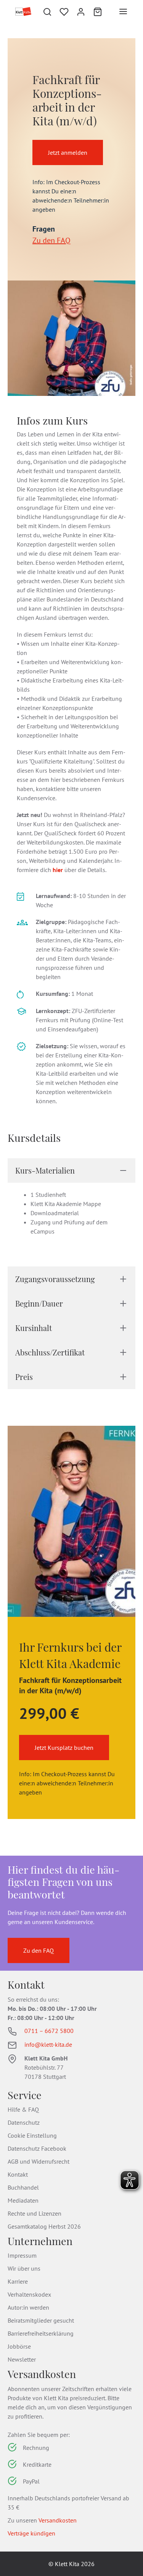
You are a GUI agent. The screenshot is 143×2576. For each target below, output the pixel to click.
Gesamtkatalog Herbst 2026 (44, 2226)
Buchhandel (23, 2187)
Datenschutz (24, 2122)
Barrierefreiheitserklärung (41, 2333)
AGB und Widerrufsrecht (39, 2161)
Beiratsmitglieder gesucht (41, 2320)
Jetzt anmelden (68, 152)
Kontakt (18, 2174)
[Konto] (81, 11)
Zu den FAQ (51, 240)
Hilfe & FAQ (23, 2109)
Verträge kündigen (31, 2533)
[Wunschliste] (64, 11)
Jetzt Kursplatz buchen (64, 1748)
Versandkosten (58, 2520)
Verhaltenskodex (29, 2294)
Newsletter (22, 2359)
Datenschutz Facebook (37, 2148)
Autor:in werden (28, 2307)
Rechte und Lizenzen (35, 2213)
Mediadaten (23, 2200)
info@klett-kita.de (48, 2044)
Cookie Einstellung (32, 2135)
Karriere (18, 2281)
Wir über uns (24, 2268)
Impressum (22, 2255)
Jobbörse (19, 2346)
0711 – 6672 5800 (49, 2031)
